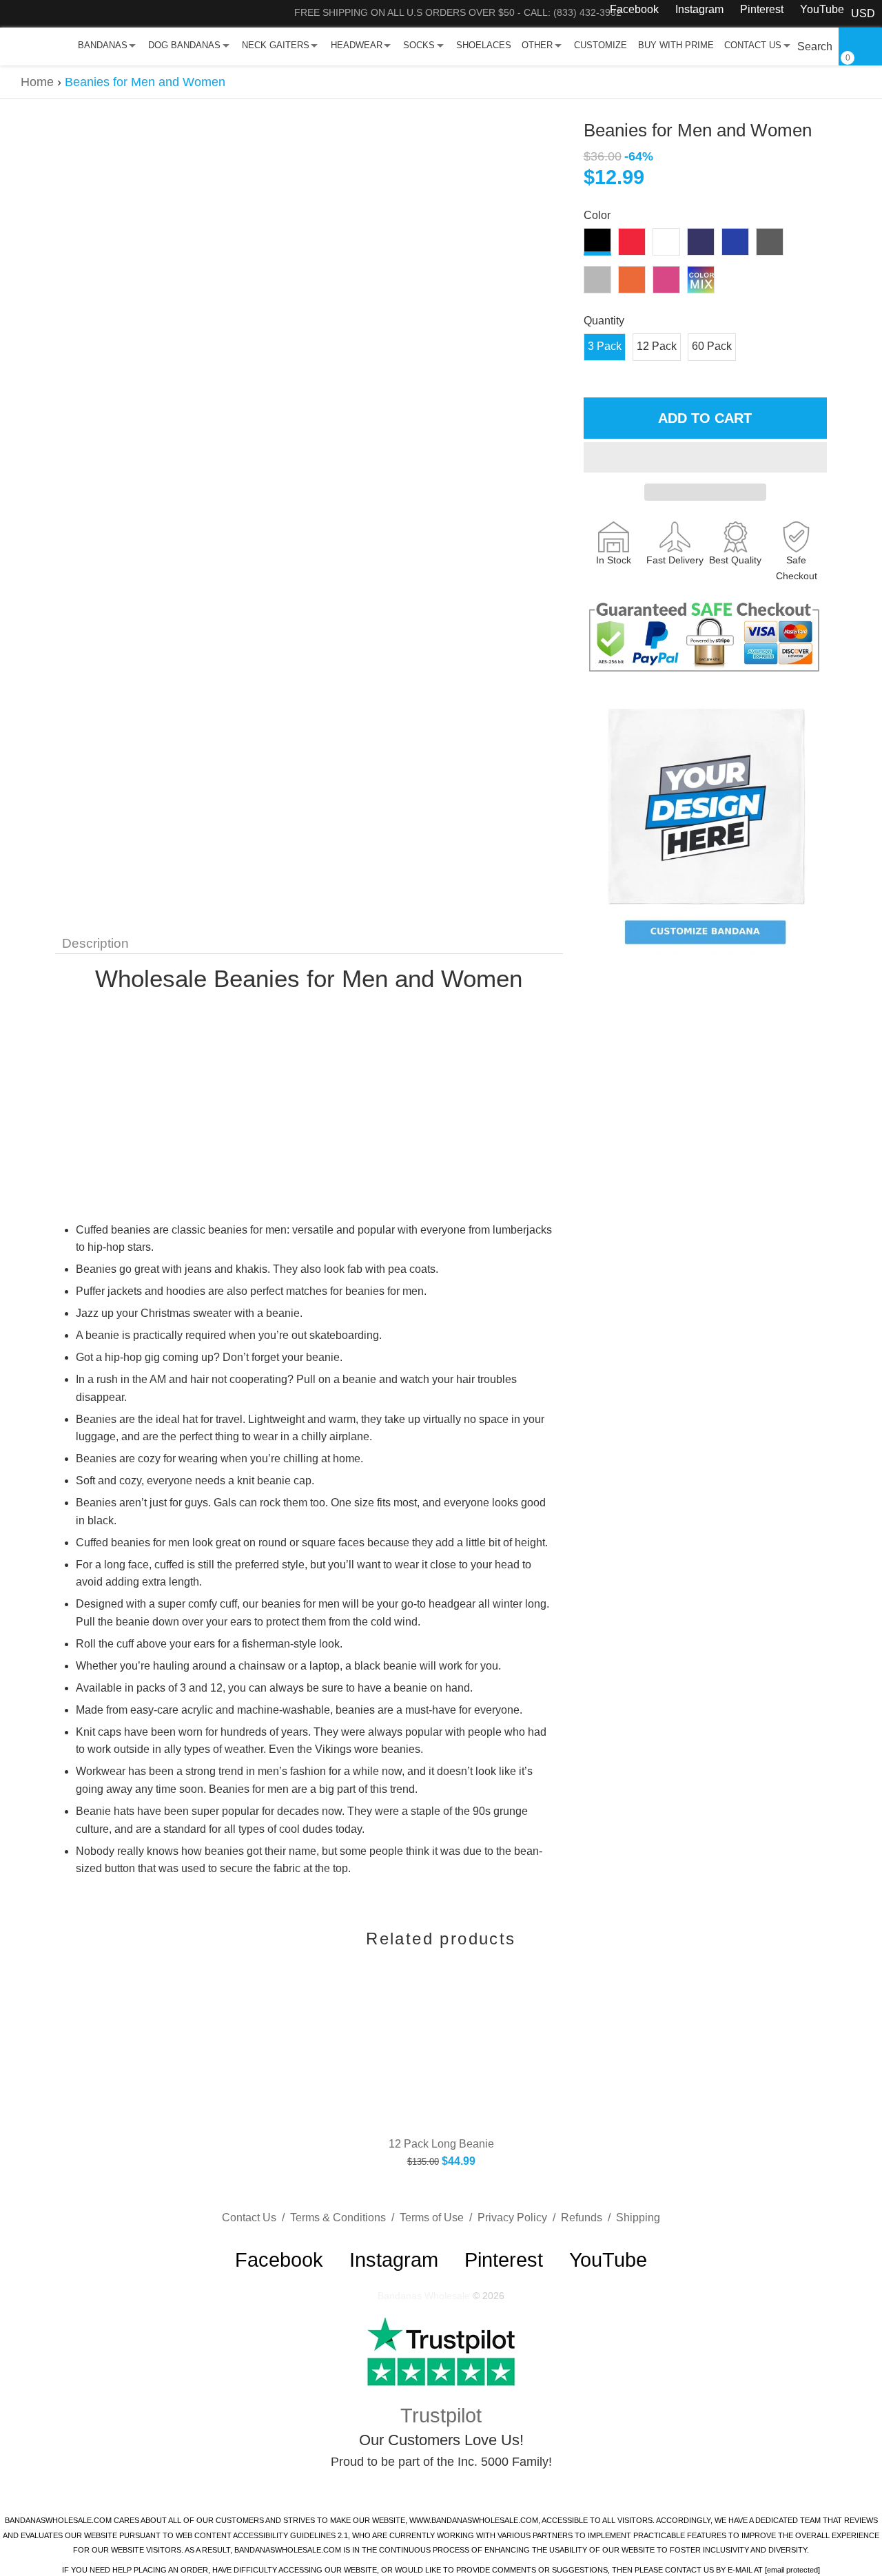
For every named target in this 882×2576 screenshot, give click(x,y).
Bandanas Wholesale (424, 2296)
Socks (419, 45)
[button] (705, 457)
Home (37, 82)
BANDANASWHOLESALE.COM (58, 2520)
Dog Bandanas (184, 45)
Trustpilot (441, 2416)
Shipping (638, 2217)
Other (537, 45)
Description (95, 943)
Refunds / (588, 2217)
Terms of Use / (439, 2217)
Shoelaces (484, 45)
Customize (601, 45)
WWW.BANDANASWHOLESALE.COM (474, 2520)
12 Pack (657, 346)
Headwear (357, 45)
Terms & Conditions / (345, 2217)
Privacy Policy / (519, 2217)
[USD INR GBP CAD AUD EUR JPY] (863, 14)
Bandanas (103, 45)
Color (597, 215)
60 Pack (712, 346)
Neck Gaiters (276, 45)
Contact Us (753, 45)
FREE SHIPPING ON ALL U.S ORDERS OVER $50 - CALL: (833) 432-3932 (458, 12)
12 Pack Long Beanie (441, 2144)
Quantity (604, 321)
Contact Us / (256, 2217)
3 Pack (605, 346)
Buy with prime (676, 45)
